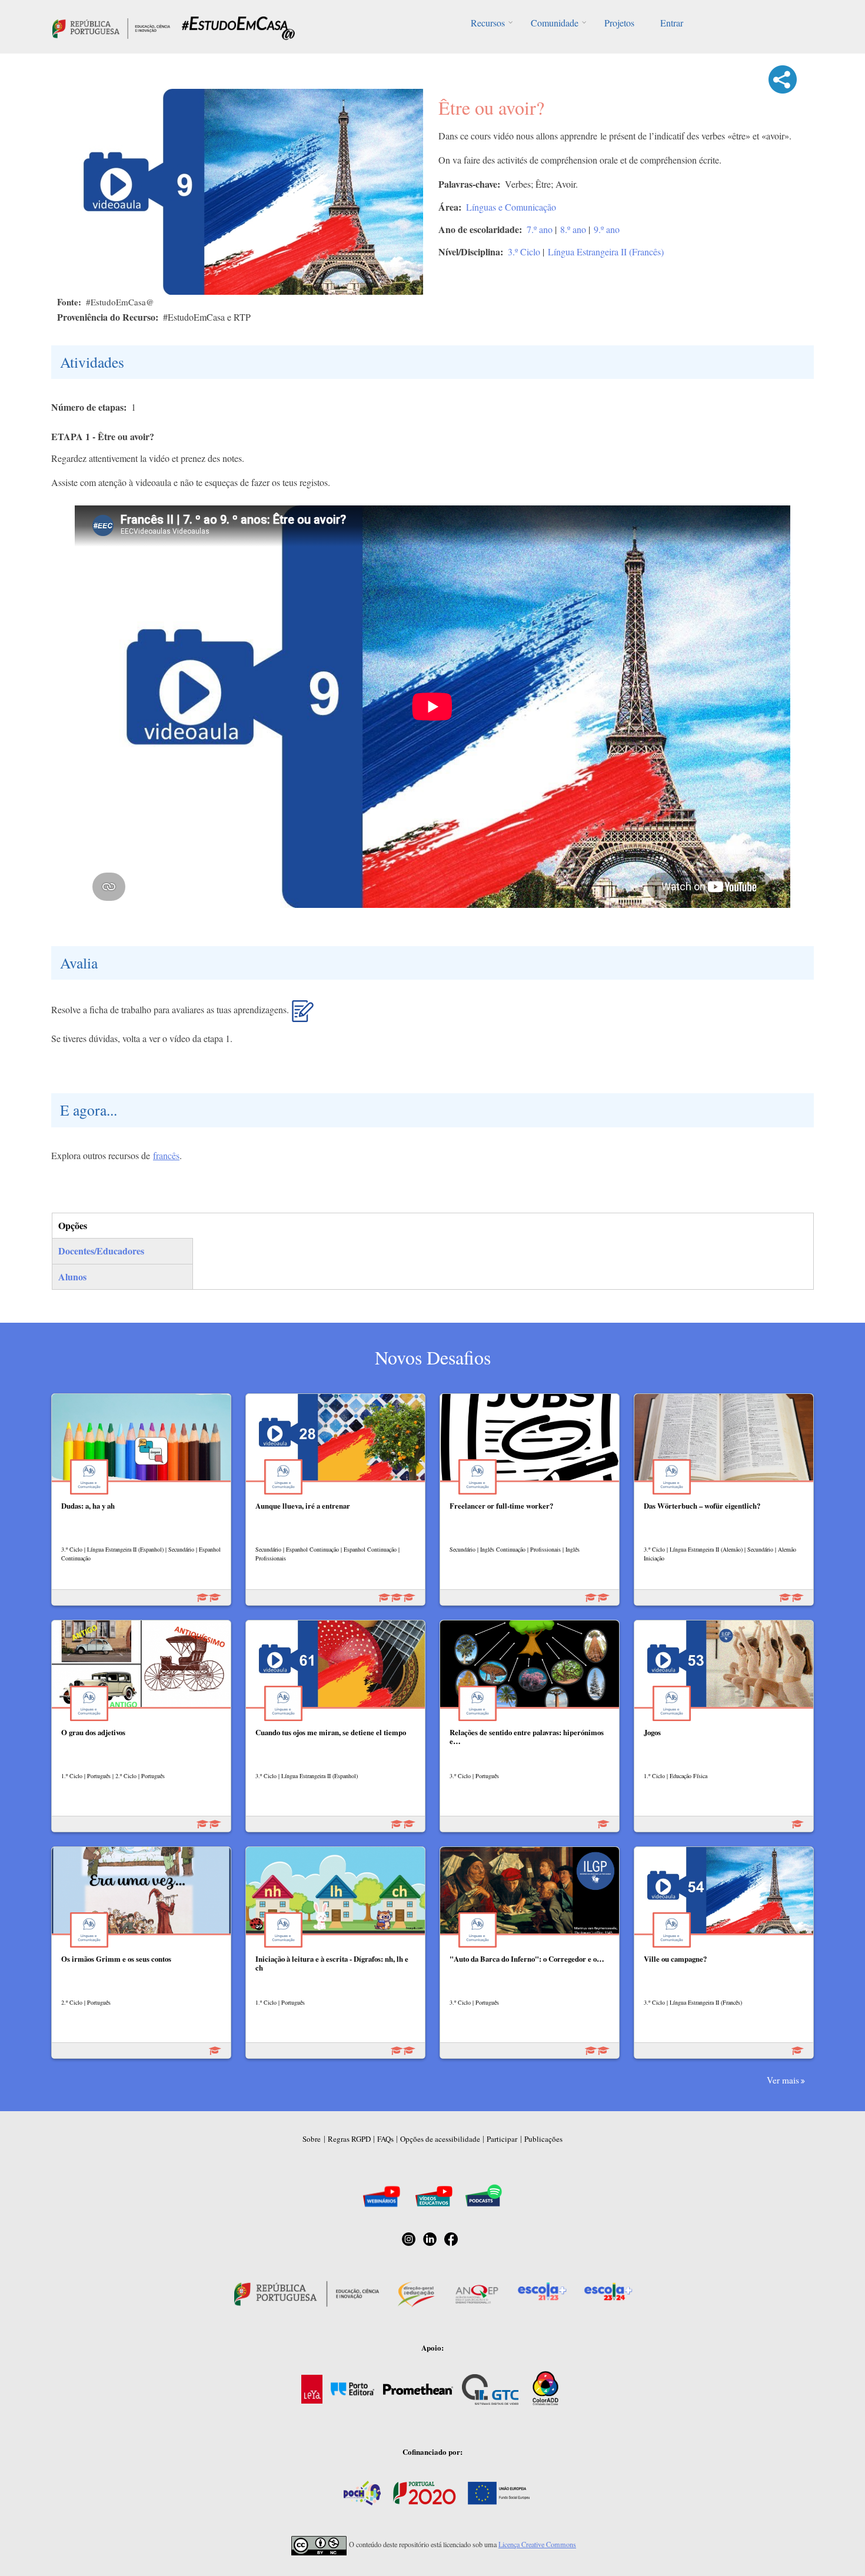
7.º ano (540, 229)
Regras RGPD (349, 2139)
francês (166, 1155)
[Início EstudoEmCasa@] (111, 27)
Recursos (488, 23)
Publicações (543, 2139)
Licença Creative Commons (537, 2544)
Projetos (619, 23)
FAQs (385, 2139)
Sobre (312, 2139)
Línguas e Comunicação (511, 207)
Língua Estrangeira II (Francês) (606, 252)
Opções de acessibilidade (440, 2139)
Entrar (672, 23)
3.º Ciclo (524, 252)
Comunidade (555, 23)
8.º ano (573, 229)
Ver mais (783, 2080)
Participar (502, 2139)
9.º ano (607, 229)
